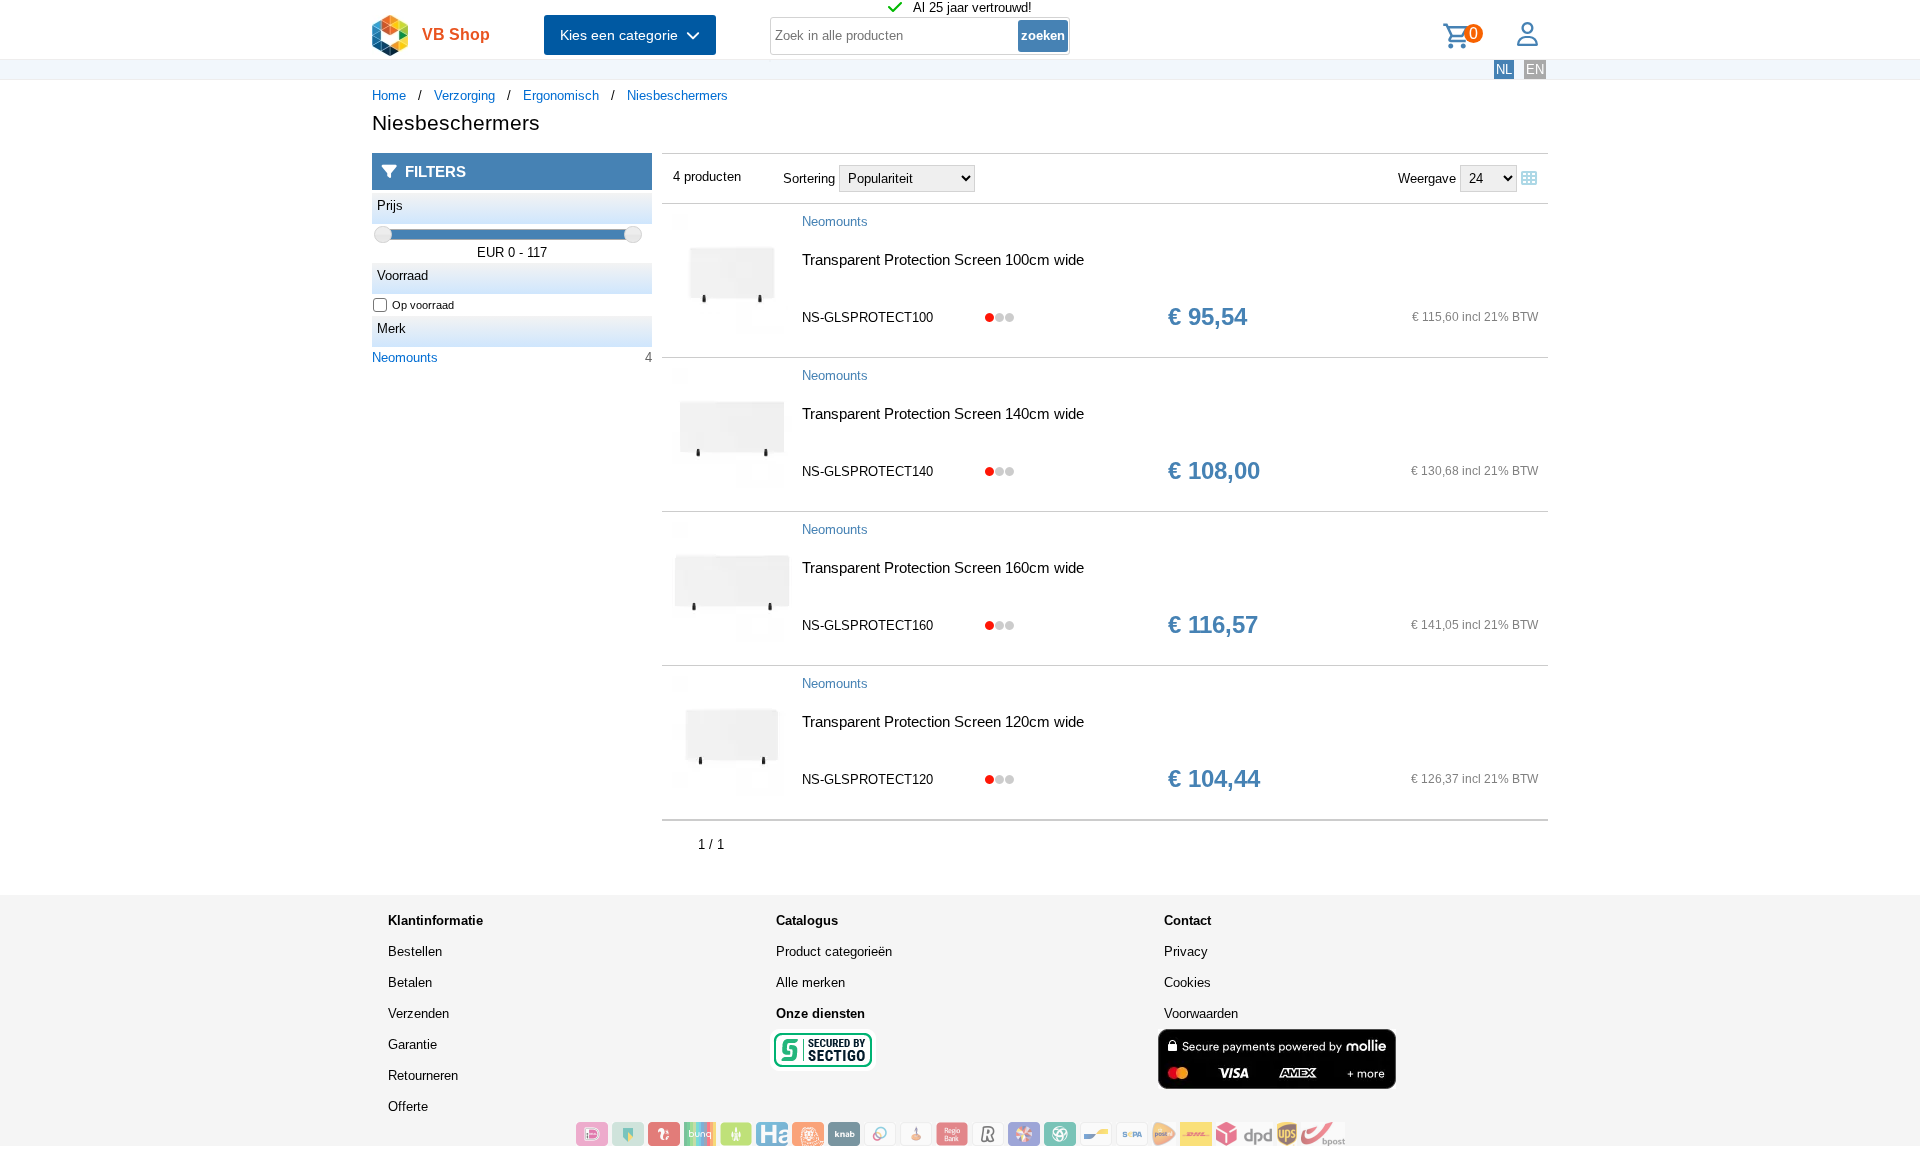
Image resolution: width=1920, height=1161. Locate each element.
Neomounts (405, 357)
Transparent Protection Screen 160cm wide (943, 567)
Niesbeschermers (677, 95)
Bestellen (415, 951)
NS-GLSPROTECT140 (867, 471)
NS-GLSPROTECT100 (867, 317)
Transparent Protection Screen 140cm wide (943, 413)
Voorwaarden (1201, 1013)
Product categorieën (834, 951)
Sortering (809, 178)
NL (1504, 69)
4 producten (707, 176)
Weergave (1427, 178)
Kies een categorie (623, 35)
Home (389, 95)
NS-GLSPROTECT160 (867, 625)
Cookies (1187, 982)
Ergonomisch (561, 95)
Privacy (1186, 951)
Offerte (408, 1106)
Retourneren (423, 1075)
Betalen (410, 982)
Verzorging (464, 95)
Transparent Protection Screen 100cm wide (943, 259)
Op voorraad (423, 305)
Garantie (412, 1044)
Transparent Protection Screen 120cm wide (943, 721)
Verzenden (418, 1013)
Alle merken (810, 982)
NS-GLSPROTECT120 (867, 779)
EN (1535, 69)
